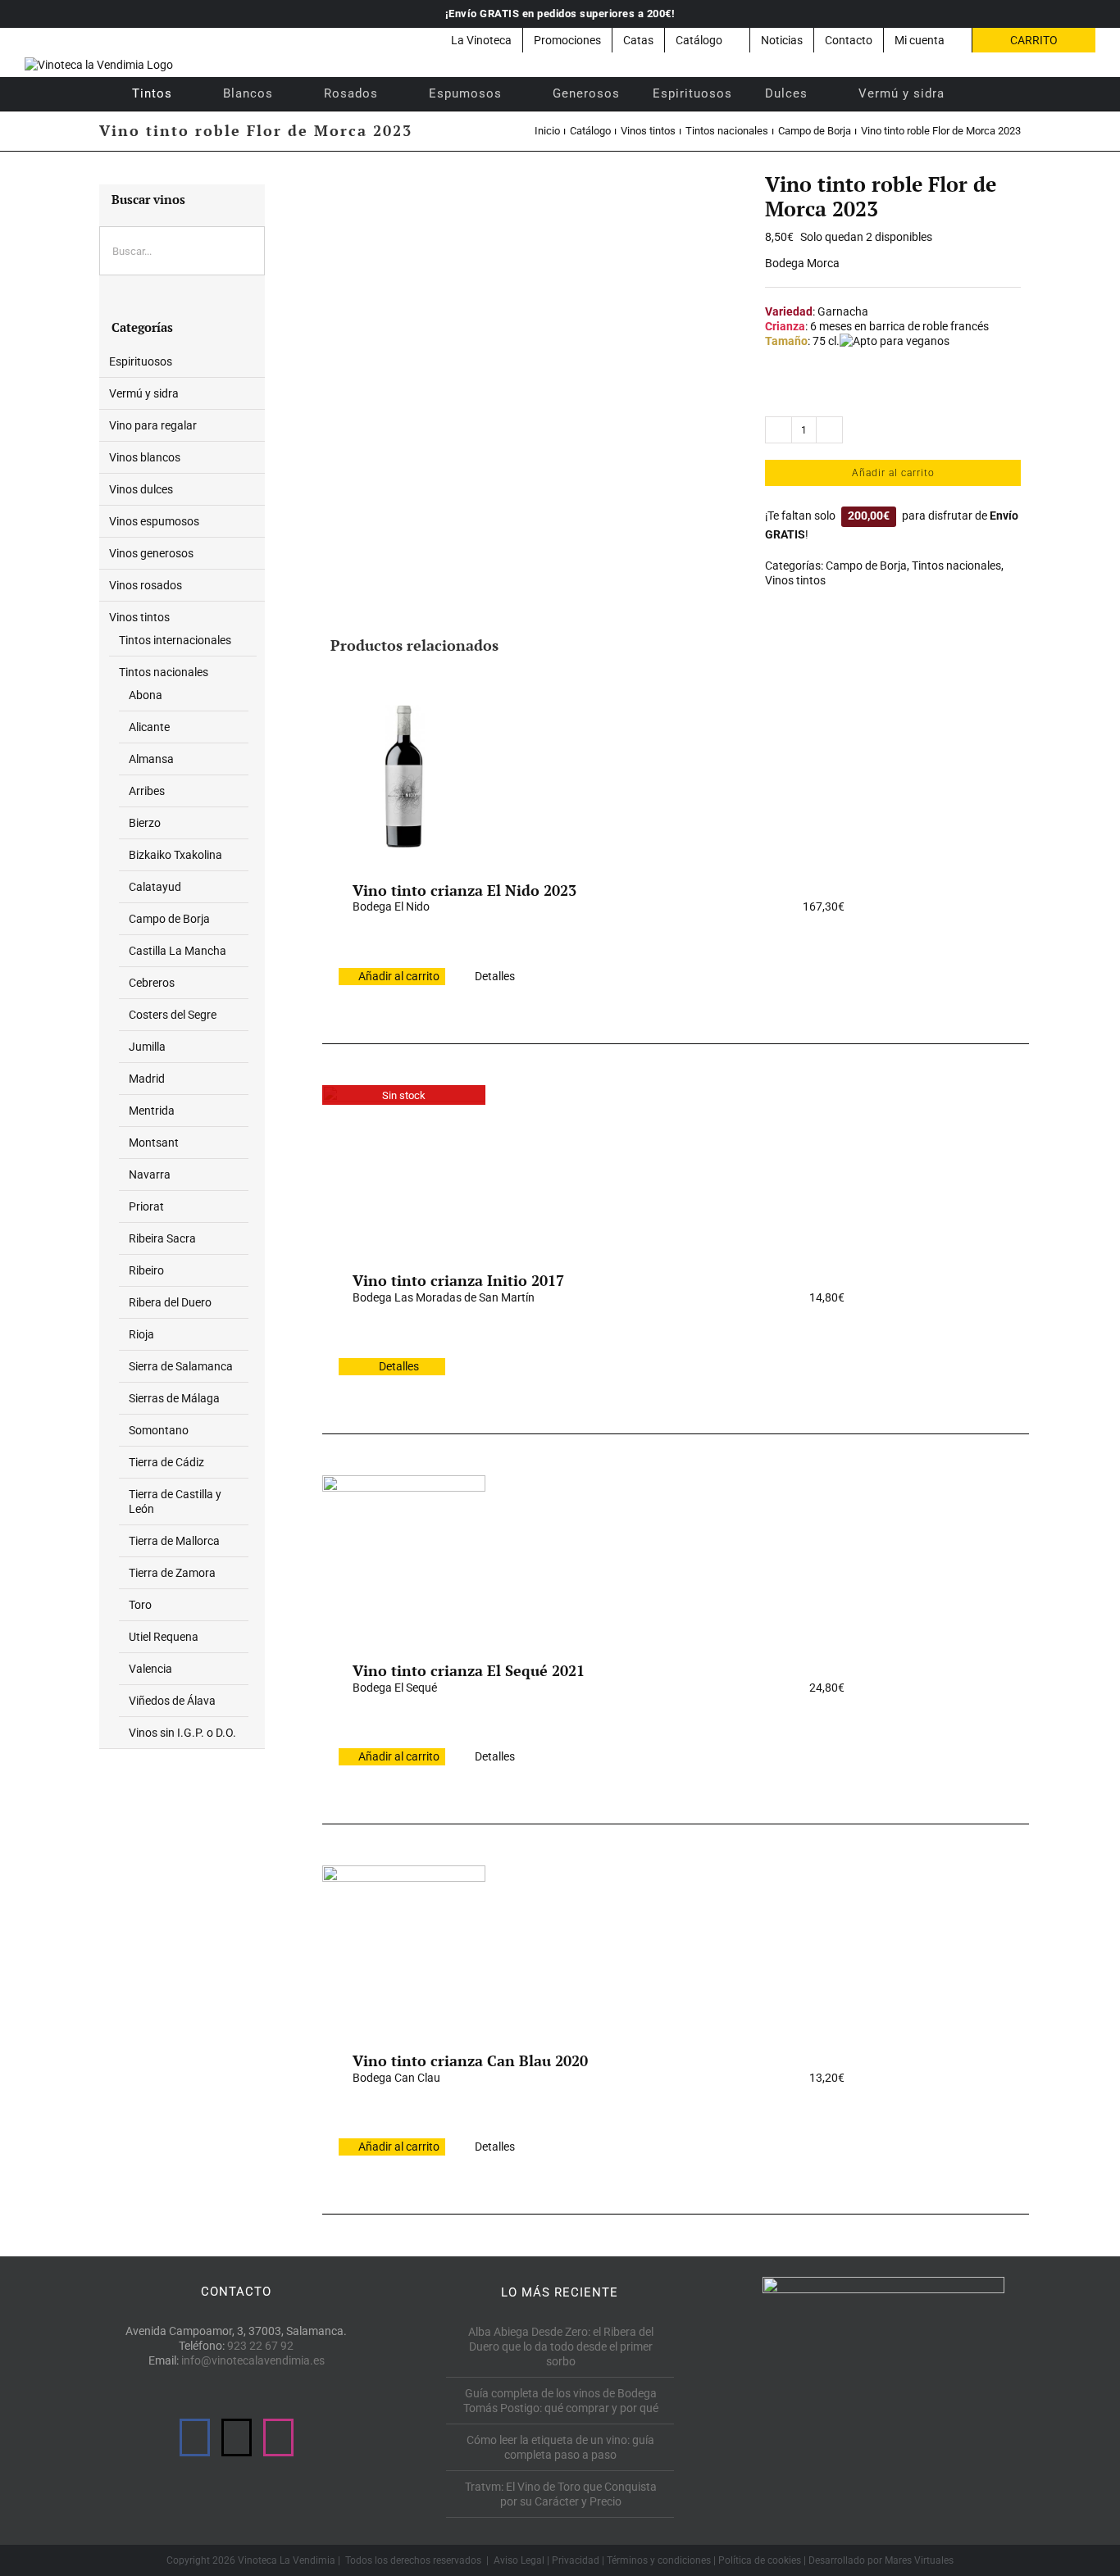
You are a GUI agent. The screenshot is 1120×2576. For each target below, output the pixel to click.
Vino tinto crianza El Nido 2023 (464, 890)
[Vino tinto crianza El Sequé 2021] (403, 1556)
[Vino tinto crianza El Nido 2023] (403, 776)
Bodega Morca (802, 263)
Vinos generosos (151, 553)
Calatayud (155, 887)
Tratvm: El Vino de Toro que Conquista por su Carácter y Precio (561, 2494)
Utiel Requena (164, 1637)
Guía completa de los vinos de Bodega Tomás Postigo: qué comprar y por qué (561, 2401)
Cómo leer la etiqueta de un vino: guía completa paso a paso (560, 2447)
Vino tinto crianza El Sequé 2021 (469, 1670)
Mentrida (152, 1111)
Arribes (147, 791)
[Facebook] (195, 2437)
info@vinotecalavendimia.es (253, 2360)
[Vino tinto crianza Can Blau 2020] (403, 1947)
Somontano (159, 1430)
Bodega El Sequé (395, 1688)
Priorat (146, 1206)
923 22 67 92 (260, 2346)
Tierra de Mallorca (174, 1541)
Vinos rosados (146, 585)
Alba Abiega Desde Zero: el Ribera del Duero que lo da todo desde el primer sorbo (561, 2347)
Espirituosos (141, 361)
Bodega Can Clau (396, 2078)
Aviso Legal (519, 2560)
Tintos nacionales (956, 566)
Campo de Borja (866, 566)
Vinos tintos (795, 580)
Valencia (150, 1669)
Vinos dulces (141, 489)
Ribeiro (146, 1270)
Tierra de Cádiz (166, 1462)
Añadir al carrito (893, 473)
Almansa (151, 759)
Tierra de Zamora (172, 1573)
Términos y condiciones (659, 2560)
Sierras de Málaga (174, 1398)
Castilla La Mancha (178, 951)
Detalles (495, 976)
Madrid (147, 1079)
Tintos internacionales (175, 640)
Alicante (149, 727)
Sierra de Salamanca (181, 1366)
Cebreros (152, 983)
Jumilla (147, 1047)
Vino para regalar (153, 425)
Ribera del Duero (170, 1302)
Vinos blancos (145, 457)
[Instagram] (278, 2437)
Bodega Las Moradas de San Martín (444, 1297)
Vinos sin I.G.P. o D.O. (182, 1733)
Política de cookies (760, 2560)
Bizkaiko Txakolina (175, 855)
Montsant (154, 1143)
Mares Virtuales (919, 2560)
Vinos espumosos (154, 521)
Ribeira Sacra (162, 1238)
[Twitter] (237, 2437)
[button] (983, 93)
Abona (146, 695)
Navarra (150, 1174)
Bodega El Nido (391, 906)
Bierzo (145, 823)
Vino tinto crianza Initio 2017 (458, 1280)
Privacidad (576, 2560)
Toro (140, 1605)
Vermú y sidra (144, 393)
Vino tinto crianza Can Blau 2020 (470, 2060)
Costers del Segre (173, 1015)
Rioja (141, 1334)
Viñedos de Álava (172, 1701)
